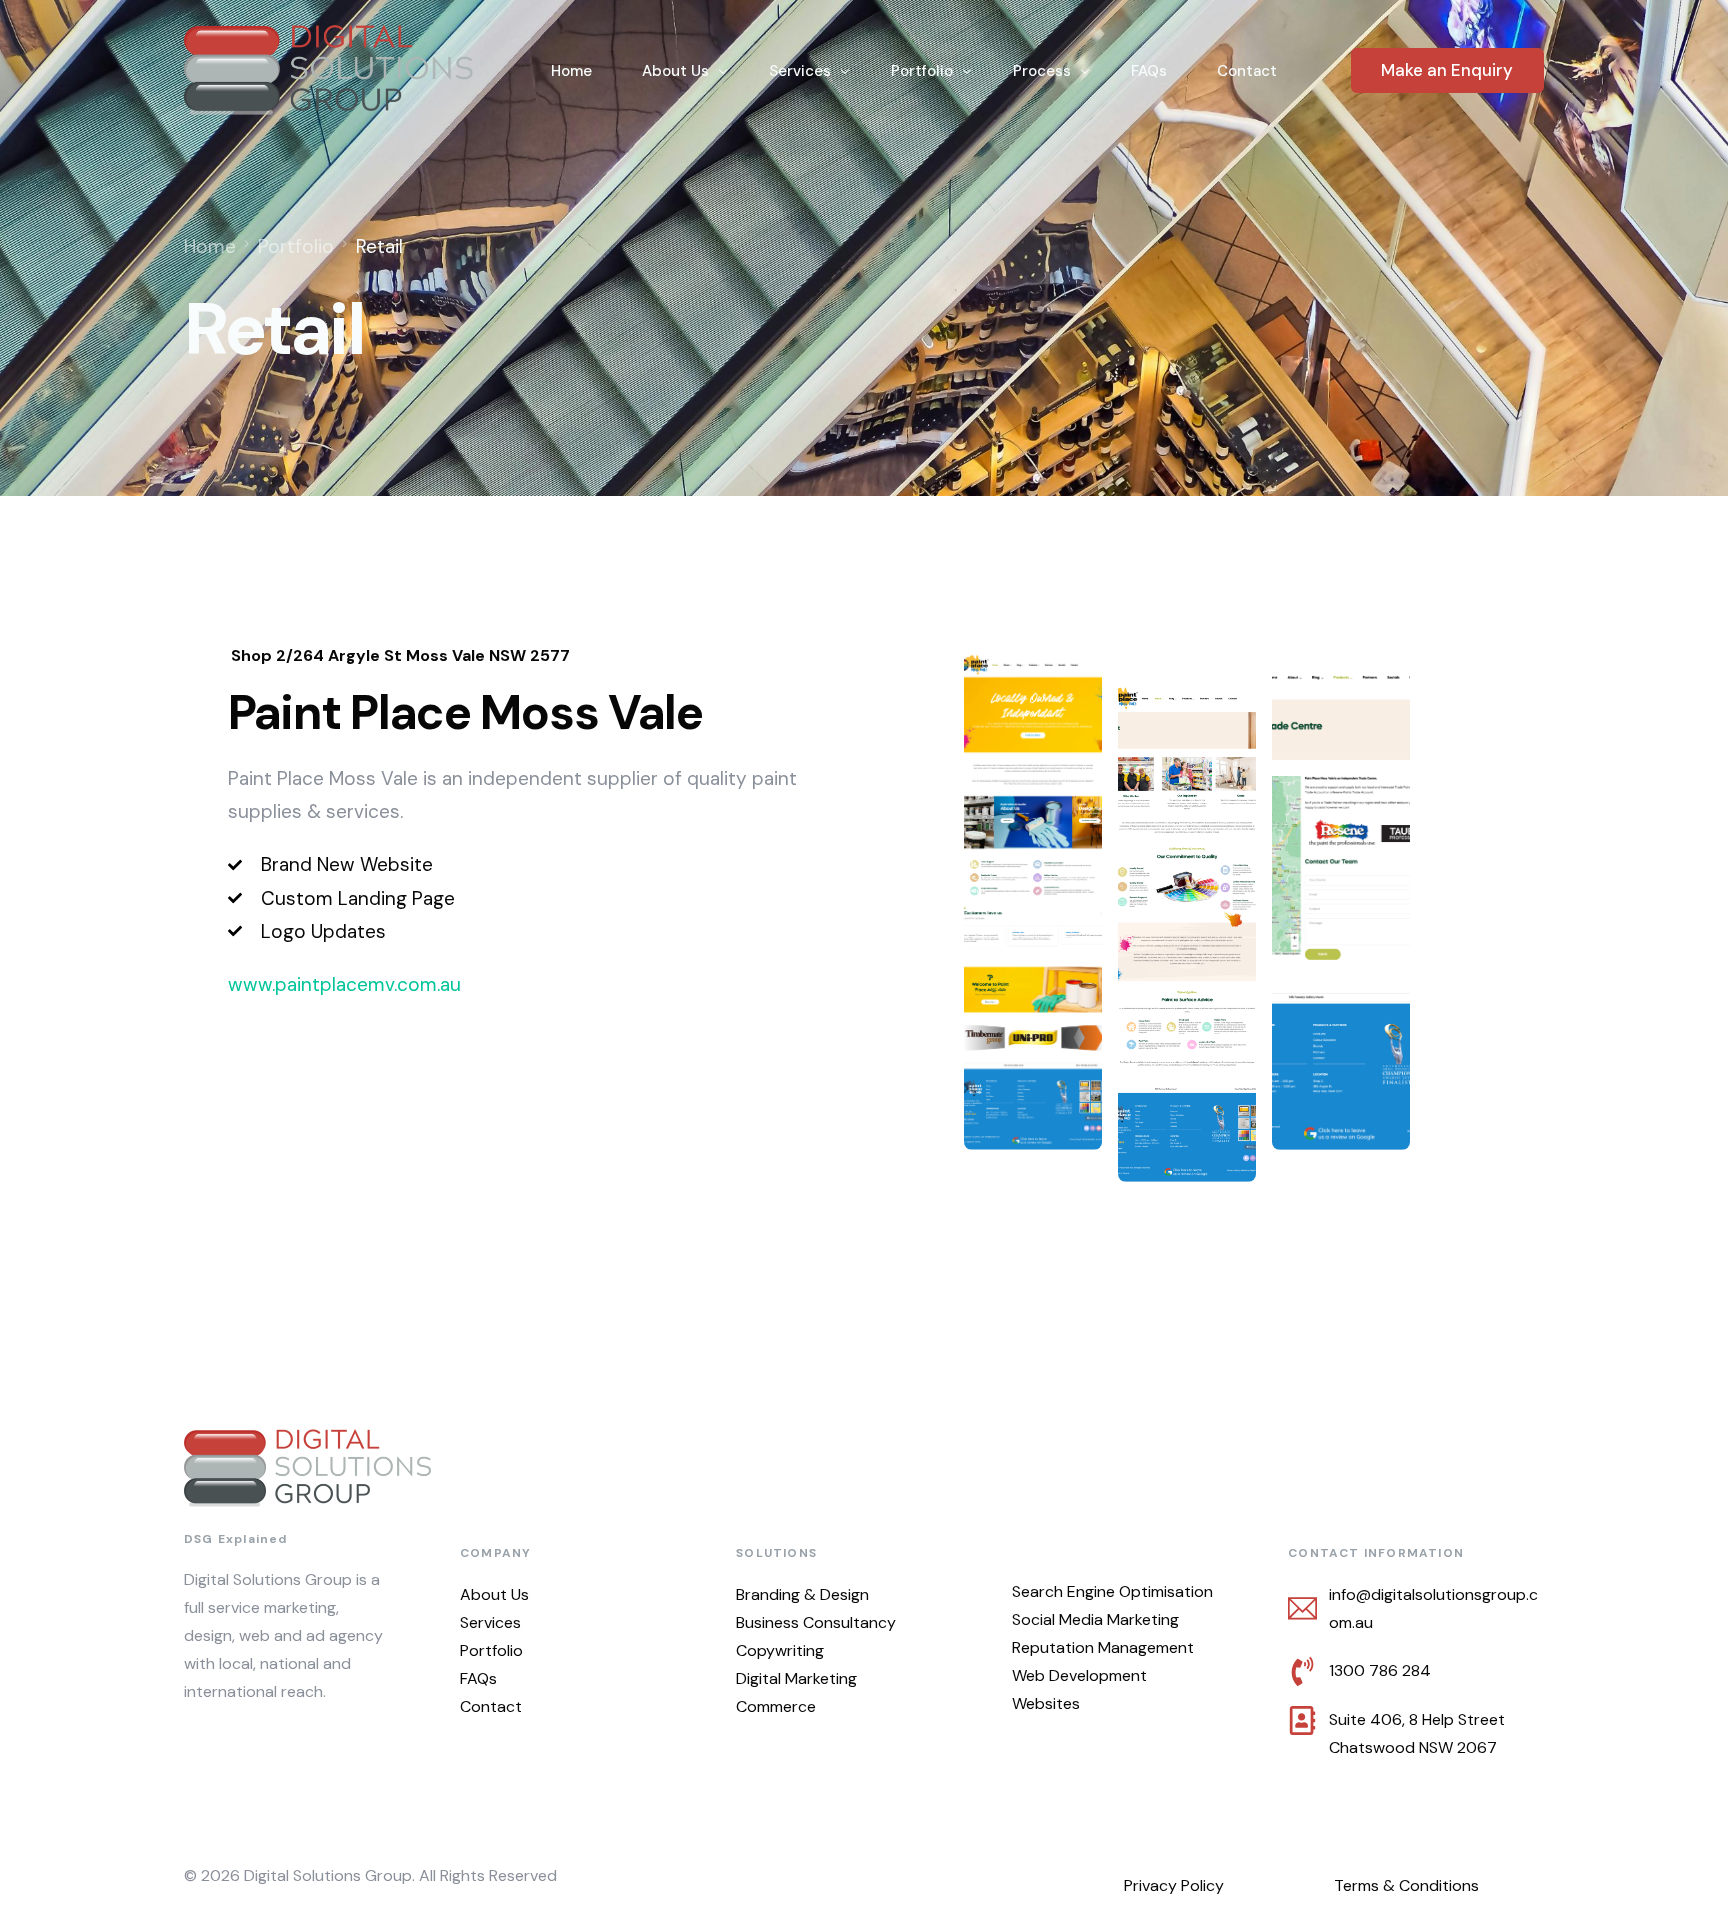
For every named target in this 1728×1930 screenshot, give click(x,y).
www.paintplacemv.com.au (344, 984)
